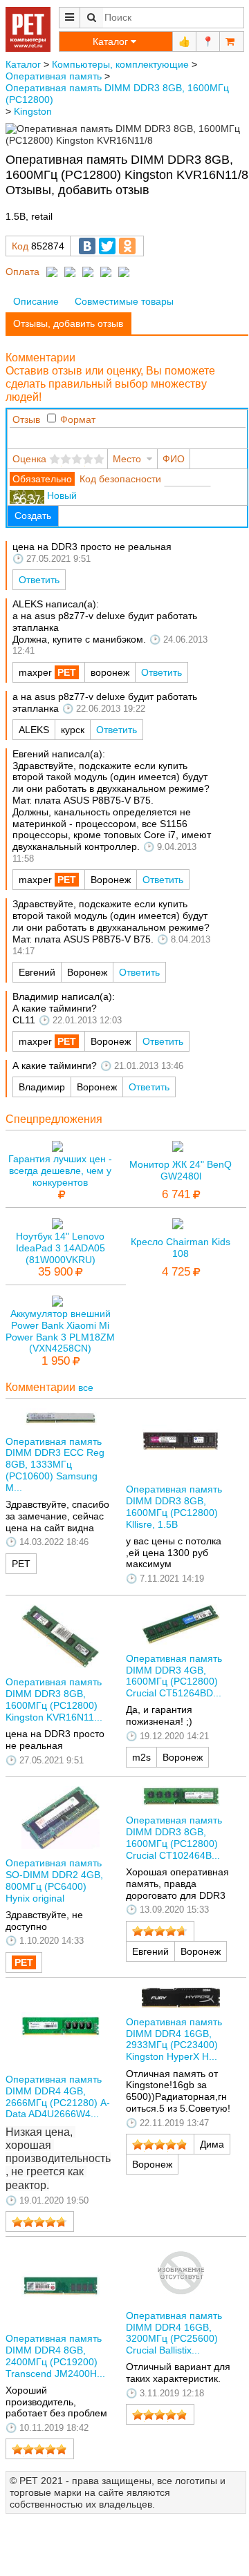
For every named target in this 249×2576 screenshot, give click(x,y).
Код (20, 246)
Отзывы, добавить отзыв (68, 323)
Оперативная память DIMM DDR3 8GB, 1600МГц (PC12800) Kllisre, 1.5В (174, 1506)
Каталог (23, 64)
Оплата (22, 272)
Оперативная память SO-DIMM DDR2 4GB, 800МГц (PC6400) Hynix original (54, 1880)
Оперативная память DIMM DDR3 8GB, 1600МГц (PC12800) (117, 94)
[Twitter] (107, 246)
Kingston (33, 111)
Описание (36, 301)
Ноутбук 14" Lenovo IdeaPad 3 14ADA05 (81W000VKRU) (61, 1248)
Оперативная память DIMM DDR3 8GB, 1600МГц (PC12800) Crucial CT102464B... (174, 1837)
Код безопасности (120, 479)
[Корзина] (232, 41)
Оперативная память (54, 76)
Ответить (39, 580)
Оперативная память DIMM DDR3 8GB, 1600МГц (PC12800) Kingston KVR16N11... (54, 1699)
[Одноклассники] (127, 246)
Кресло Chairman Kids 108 (181, 1248)
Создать (33, 515)
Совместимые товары (124, 301)
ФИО (174, 459)
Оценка (29, 459)
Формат (78, 419)
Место (127, 459)
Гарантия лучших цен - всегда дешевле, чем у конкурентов (60, 1171)
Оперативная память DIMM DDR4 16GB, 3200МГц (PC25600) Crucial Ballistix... (174, 2333)
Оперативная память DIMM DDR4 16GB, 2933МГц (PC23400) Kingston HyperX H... (174, 2039)
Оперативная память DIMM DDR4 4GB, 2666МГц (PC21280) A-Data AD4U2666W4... (58, 2096)
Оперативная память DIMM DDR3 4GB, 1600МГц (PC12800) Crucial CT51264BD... (174, 1676)
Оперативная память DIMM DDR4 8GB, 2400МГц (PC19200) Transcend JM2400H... (55, 2356)
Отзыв (26, 419)
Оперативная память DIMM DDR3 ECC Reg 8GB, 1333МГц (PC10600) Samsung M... (55, 1465)
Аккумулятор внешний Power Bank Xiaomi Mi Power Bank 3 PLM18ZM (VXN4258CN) (60, 1331)
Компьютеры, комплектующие (120, 64)
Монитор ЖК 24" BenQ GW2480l (181, 1170)
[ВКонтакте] (87, 246)
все (86, 1388)
